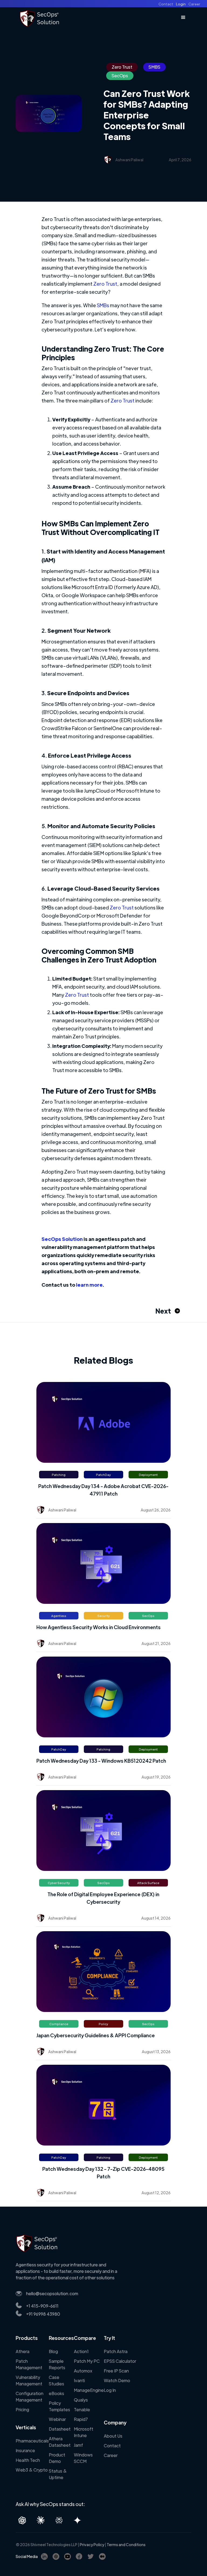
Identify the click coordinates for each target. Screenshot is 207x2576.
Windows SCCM (83, 2458)
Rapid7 (81, 2419)
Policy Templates (59, 2406)
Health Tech (28, 2460)
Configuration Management (30, 2397)
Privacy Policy (92, 2544)
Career (111, 2455)
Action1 (81, 2351)
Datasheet (60, 2429)
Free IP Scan (116, 2371)
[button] (183, 17)
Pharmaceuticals (32, 2441)
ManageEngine (89, 2390)
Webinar (57, 2419)
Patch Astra (116, 2351)
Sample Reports (57, 2364)
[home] (40, 17)
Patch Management (29, 2364)
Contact (112, 2446)
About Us (113, 2436)
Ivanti (79, 2380)
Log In (110, 2390)
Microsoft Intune (84, 2432)
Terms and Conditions (126, 2544)
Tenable (82, 2409)
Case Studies (56, 2380)
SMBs (103, 305)
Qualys (81, 2400)
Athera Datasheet (60, 2442)
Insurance (25, 2450)
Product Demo (57, 2458)
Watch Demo (117, 2380)
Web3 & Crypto (32, 2470)
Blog (53, 2351)
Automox (83, 2371)
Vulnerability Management (29, 2380)
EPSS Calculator (120, 2361)
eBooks (56, 2393)
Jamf (78, 2445)
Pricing (22, 2409)
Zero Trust (105, 284)
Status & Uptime (58, 2474)
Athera (23, 2351)
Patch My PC (87, 2361)
